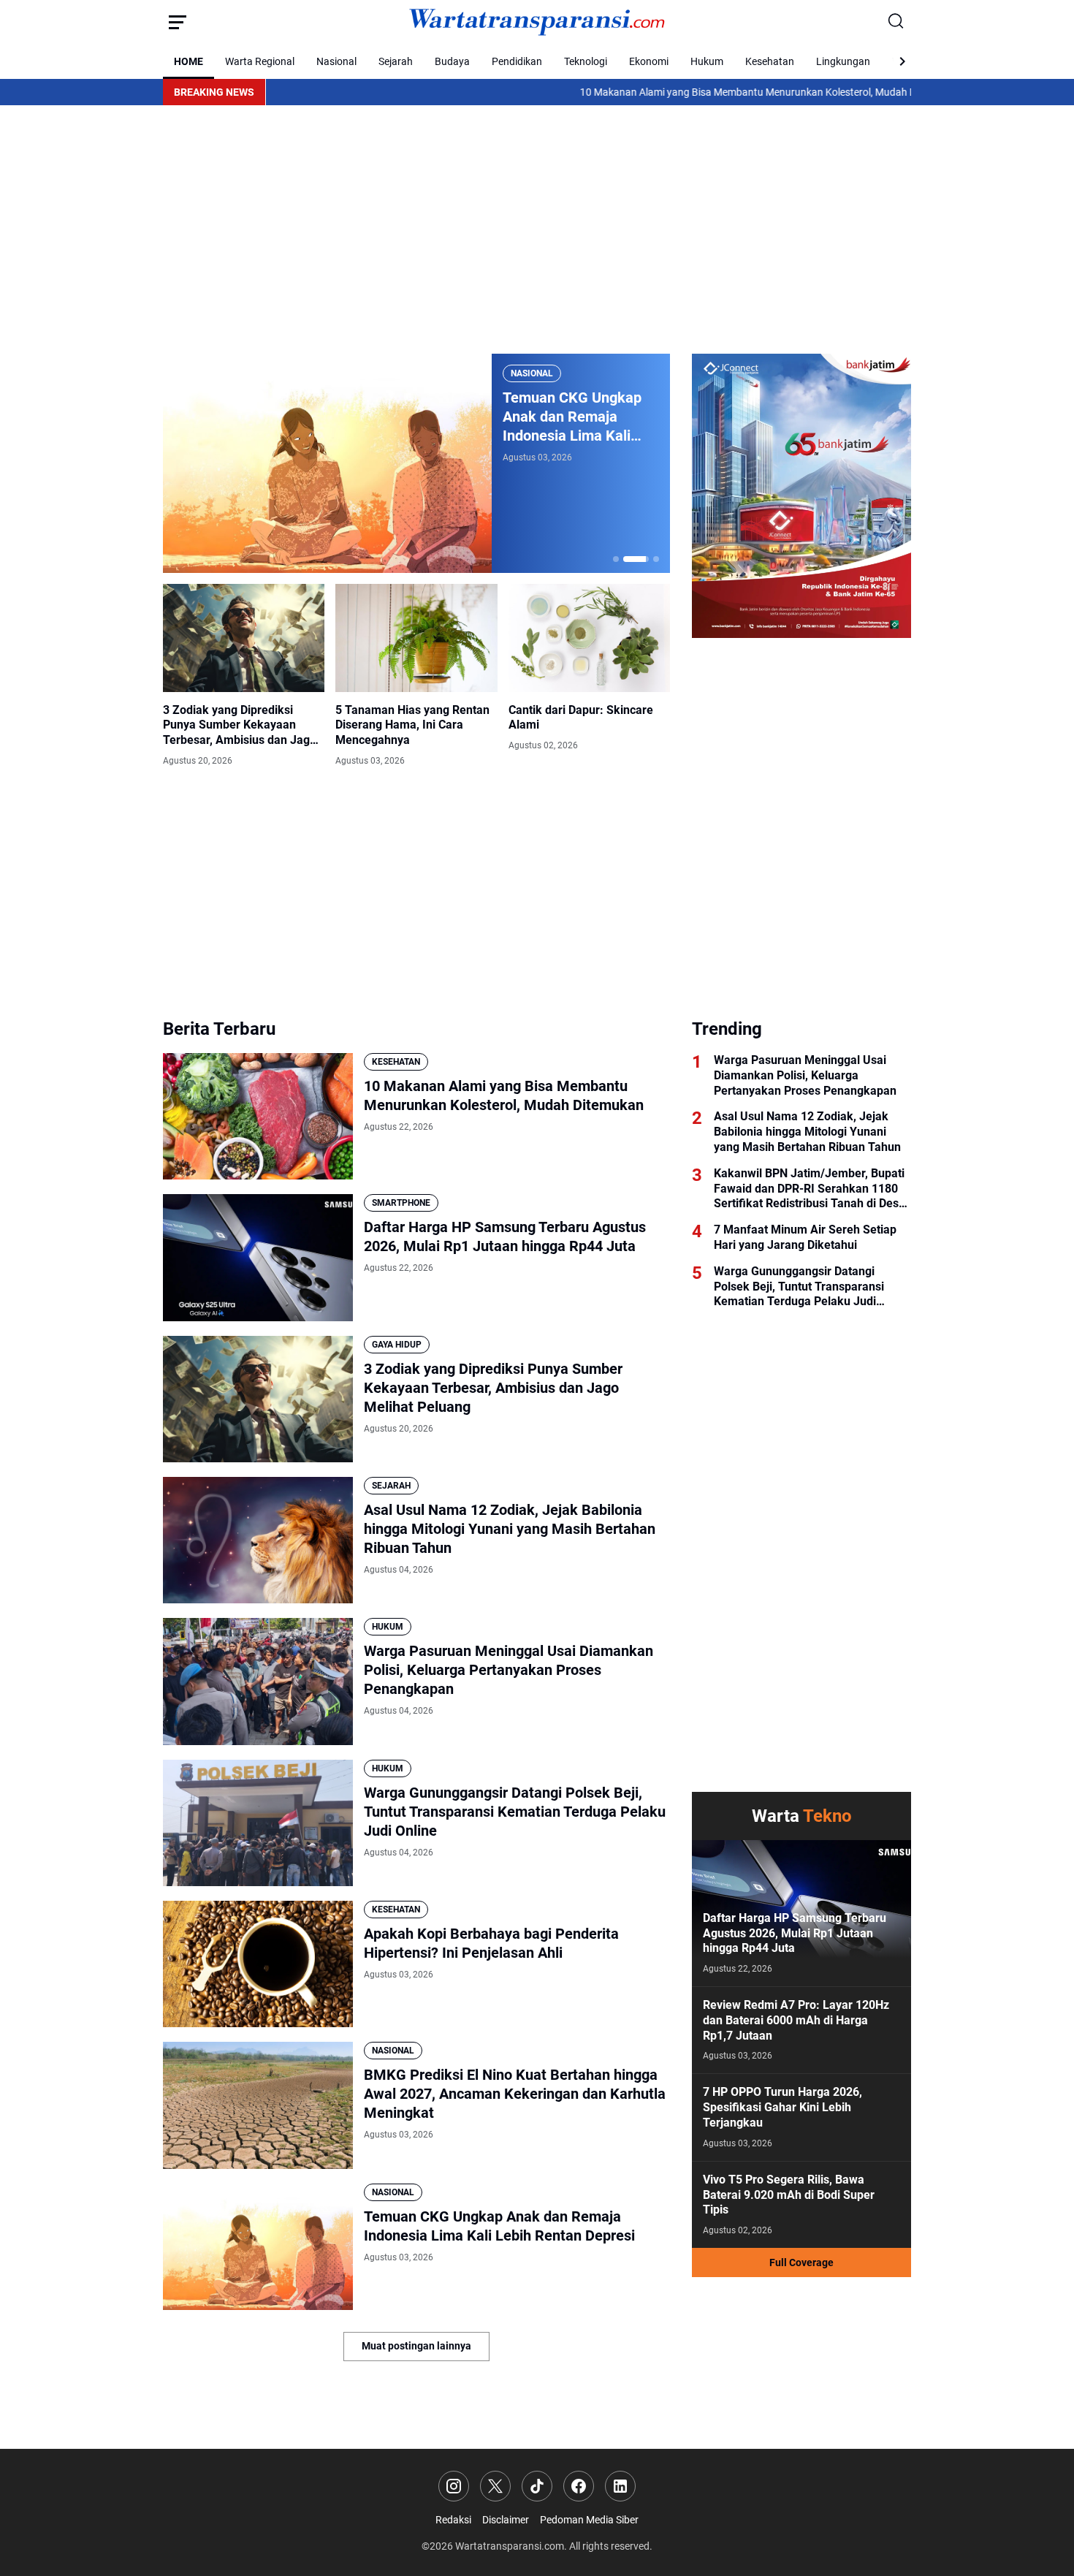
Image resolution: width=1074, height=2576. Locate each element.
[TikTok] (537, 2486)
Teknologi (586, 61)
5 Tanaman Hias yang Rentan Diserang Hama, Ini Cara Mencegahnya (412, 725)
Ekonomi (649, 61)
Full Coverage (801, 2262)
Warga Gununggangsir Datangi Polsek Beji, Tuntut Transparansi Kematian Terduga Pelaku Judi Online (515, 1812)
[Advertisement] (537, 229)
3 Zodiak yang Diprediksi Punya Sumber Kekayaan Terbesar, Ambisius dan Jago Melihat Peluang (240, 726)
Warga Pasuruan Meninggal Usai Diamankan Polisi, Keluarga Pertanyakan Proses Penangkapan (509, 1670)
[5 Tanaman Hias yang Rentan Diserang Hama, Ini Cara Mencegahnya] (416, 638)
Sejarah (396, 61)
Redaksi (453, 2520)
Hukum (707, 61)
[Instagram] (454, 2486)
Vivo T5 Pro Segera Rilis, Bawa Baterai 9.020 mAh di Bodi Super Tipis (789, 2195)
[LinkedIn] (620, 2486)
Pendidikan (517, 61)
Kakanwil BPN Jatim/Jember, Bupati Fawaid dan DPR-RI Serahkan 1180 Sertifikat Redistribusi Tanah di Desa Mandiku (810, 1189)
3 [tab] (647, 559)
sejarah (391, 1486)
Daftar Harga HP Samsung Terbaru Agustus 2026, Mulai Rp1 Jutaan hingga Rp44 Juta (505, 1236)
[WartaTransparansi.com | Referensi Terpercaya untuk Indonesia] (537, 22)
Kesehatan (770, 61)
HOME (188, 61)
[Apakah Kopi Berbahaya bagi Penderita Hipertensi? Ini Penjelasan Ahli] (258, 1964)
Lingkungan (843, 61)
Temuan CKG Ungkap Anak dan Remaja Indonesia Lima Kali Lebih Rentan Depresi (499, 2226)
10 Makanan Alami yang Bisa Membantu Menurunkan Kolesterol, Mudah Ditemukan (671, 92)
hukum (388, 1627)
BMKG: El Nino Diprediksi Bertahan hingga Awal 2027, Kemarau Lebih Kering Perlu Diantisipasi (598, 417)
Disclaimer (506, 2520)
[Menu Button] (178, 22)
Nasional (336, 61)
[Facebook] (579, 2486)
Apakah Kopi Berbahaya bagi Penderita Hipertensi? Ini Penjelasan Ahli (491, 1943)
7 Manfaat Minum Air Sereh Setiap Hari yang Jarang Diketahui (805, 1237)
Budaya (452, 61)
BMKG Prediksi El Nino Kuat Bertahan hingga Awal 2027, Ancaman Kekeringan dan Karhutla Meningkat (515, 2094)
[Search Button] (896, 22)
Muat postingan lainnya (416, 2346)
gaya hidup (397, 1345)
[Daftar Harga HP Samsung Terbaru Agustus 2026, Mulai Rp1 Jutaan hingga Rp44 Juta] (258, 1257)
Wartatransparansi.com (510, 2546)
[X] (495, 2486)
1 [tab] (616, 559)
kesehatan (396, 1062)
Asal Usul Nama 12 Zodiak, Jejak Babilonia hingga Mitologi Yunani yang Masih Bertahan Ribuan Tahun (510, 1529)
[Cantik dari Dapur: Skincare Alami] (589, 638)
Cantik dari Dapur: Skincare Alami (581, 718)
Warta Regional (260, 61)
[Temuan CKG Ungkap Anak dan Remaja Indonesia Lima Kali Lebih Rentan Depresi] (258, 2247)
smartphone (401, 1203)
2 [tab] (626, 559)
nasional (555, 373)
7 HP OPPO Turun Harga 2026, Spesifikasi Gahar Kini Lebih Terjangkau (782, 2107)
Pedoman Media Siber (589, 2520)
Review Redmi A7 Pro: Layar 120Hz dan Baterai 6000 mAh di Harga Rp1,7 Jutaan (796, 2020)
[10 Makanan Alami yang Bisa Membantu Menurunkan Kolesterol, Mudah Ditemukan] (258, 1116)
